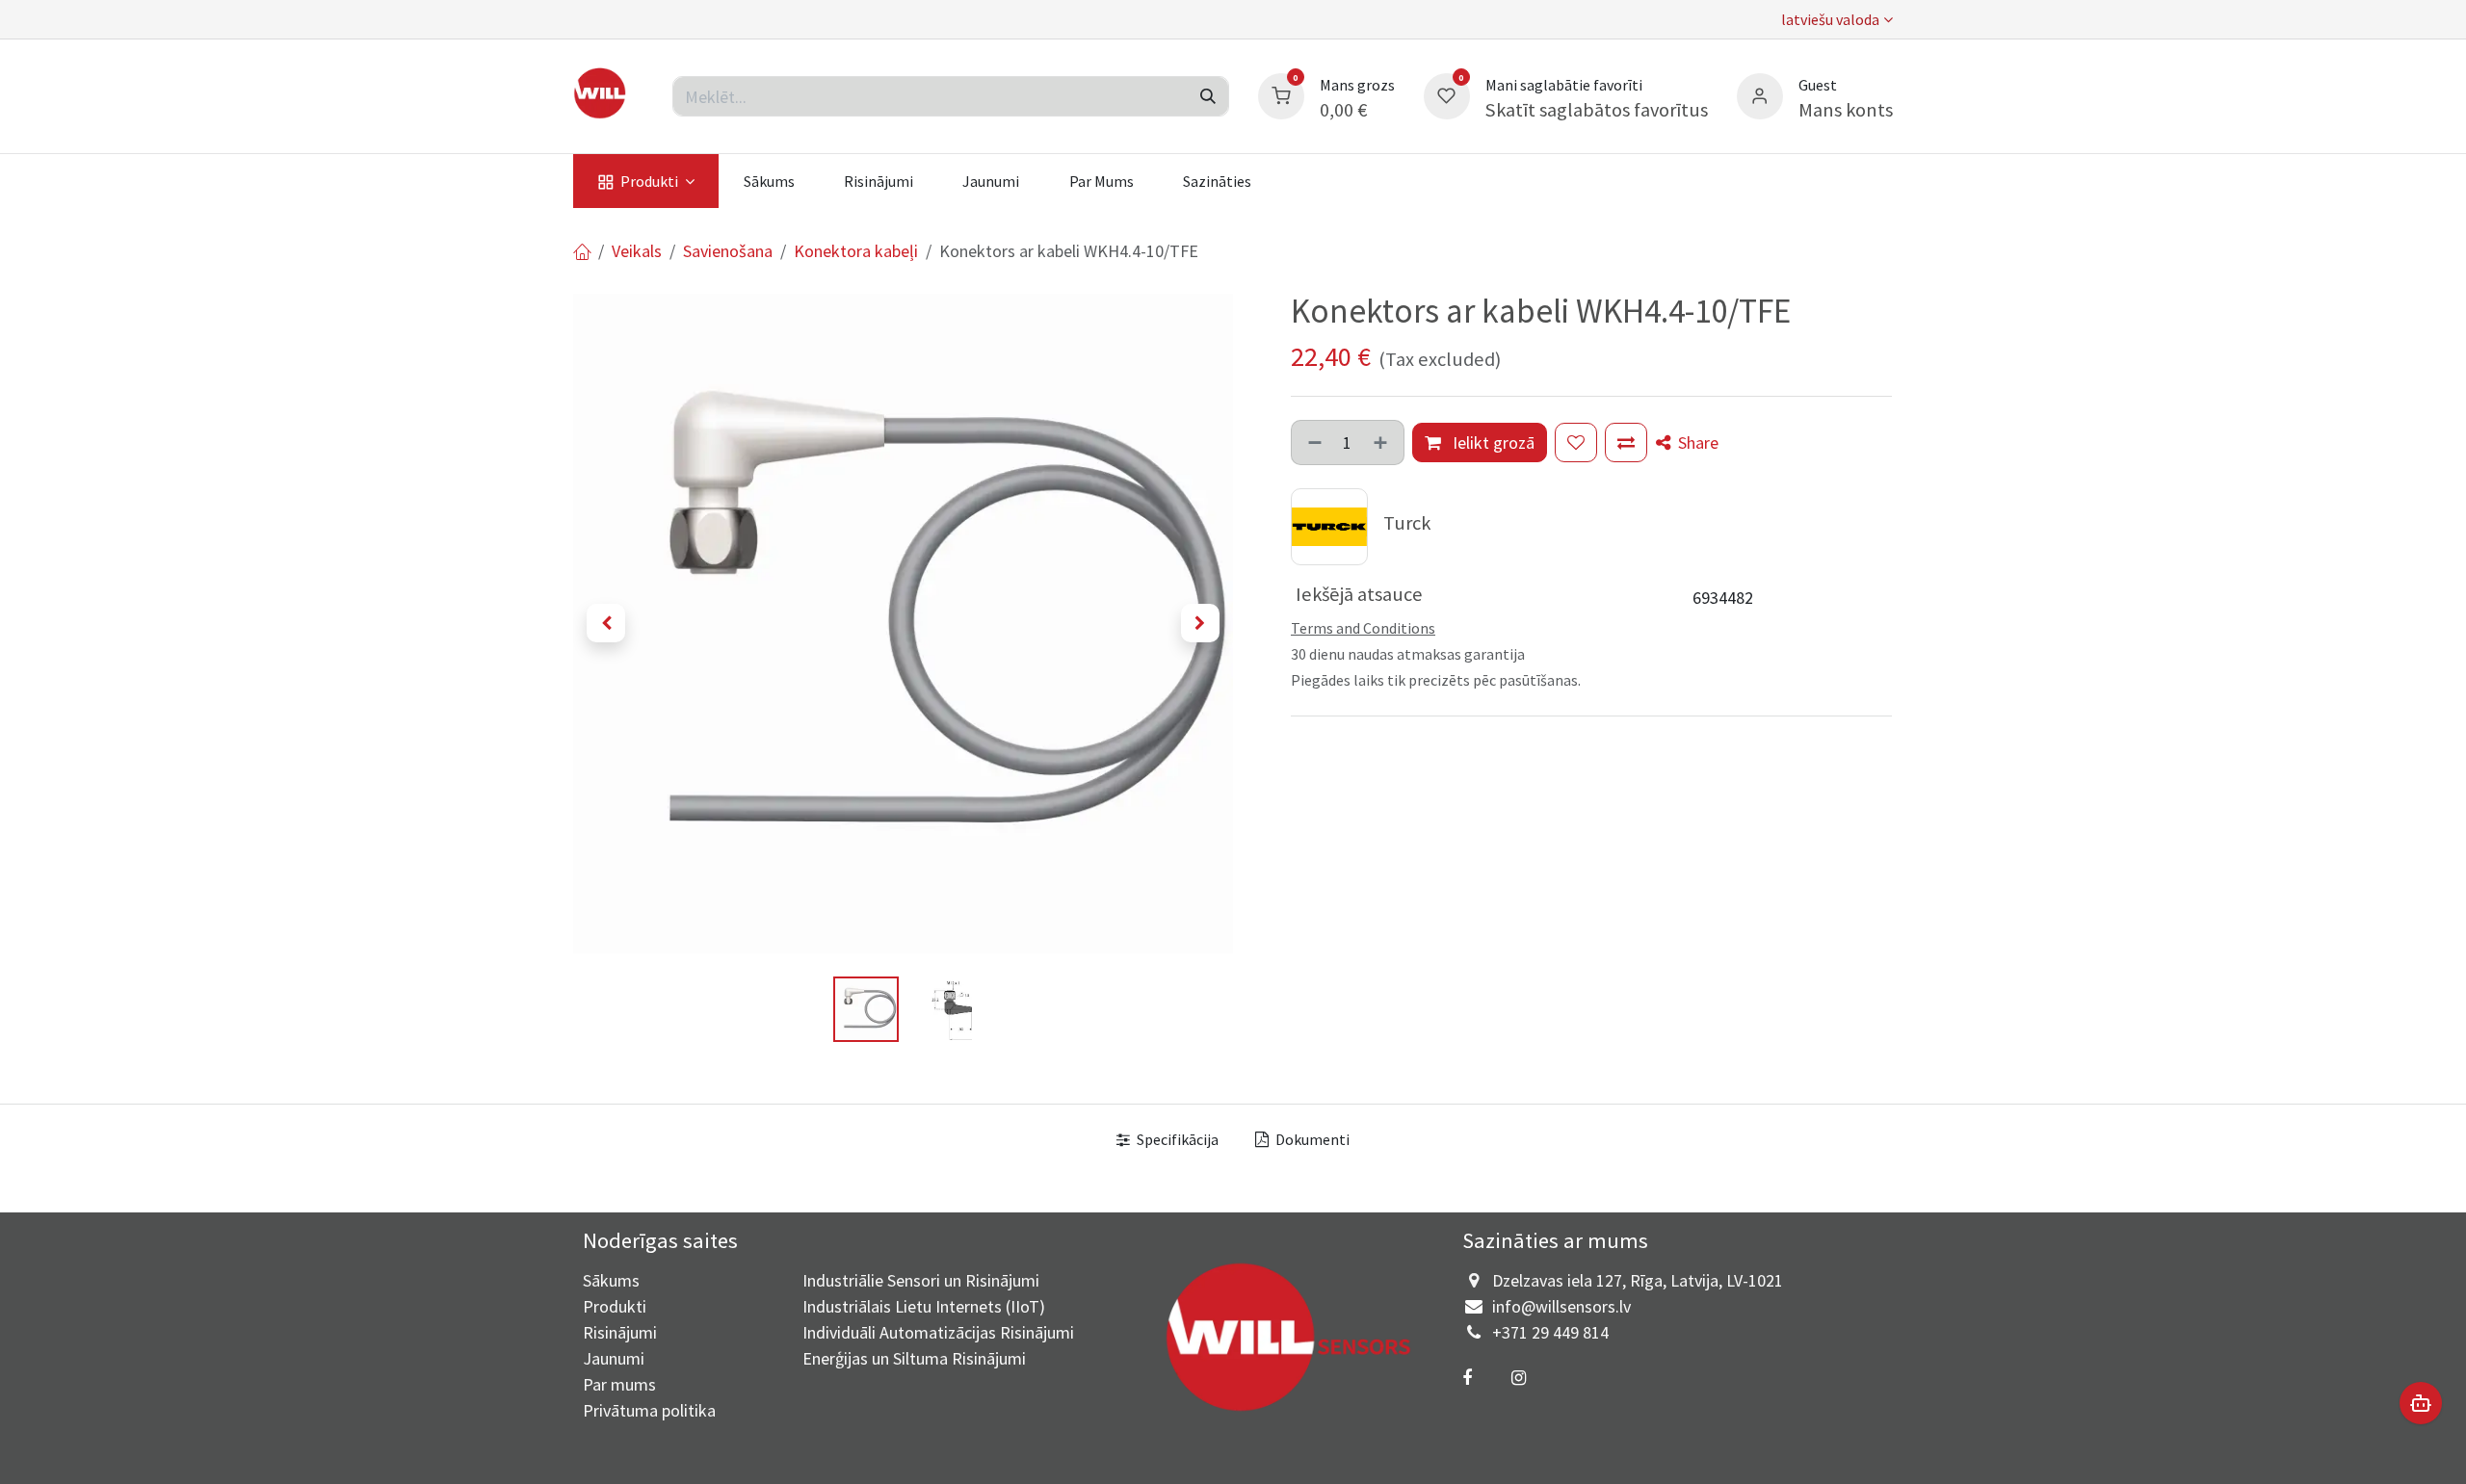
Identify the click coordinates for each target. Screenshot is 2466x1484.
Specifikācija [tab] (1176, 1139)
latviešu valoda (1830, 19)
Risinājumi (620, 1332)
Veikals (637, 251)
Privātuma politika (649, 1410)
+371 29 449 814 (1550, 1332)
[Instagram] (1518, 1378)
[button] (606, 623)
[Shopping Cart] (1281, 94)
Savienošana (728, 251)
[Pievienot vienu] (1382, 443)
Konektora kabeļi (856, 251)
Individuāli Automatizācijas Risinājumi (938, 1332)
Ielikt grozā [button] (1492, 443)
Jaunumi (614, 1358)
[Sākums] (582, 251)
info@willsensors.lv (1561, 1306)
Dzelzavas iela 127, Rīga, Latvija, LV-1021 (1638, 1280)
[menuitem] (646, 181)
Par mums (619, 1384)
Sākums (611, 1280)
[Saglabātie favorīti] (1447, 94)
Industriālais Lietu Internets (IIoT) (924, 1306)
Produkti (615, 1306)
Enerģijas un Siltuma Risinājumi (914, 1358)
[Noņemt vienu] (1313, 443)
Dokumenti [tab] (1311, 1139)
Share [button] (1696, 443)
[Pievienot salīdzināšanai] (1626, 443)
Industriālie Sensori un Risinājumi (921, 1280)
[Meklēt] (1208, 96)
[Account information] (1760, 94)
